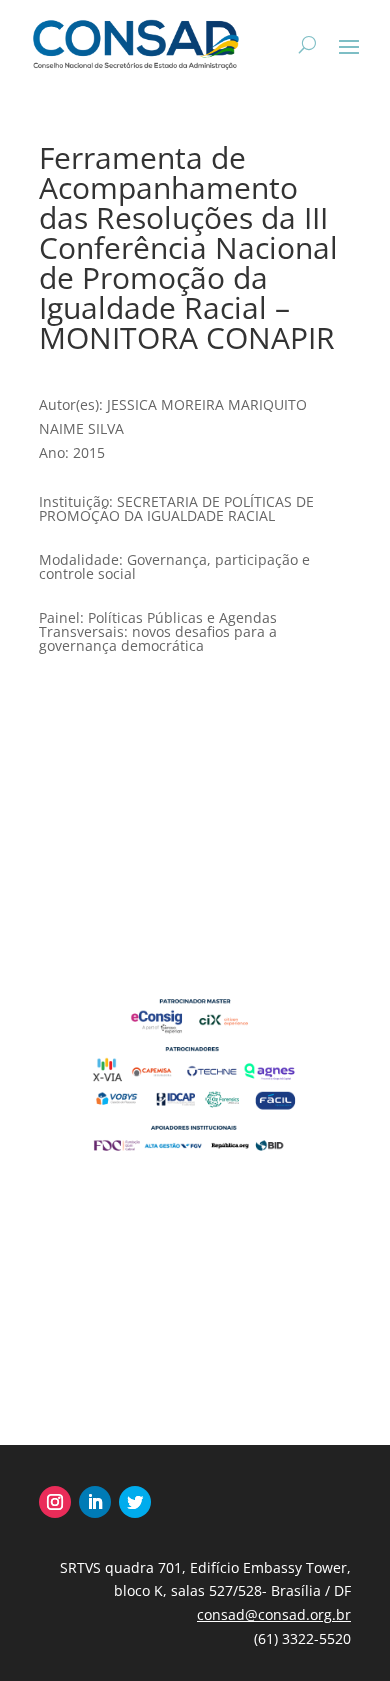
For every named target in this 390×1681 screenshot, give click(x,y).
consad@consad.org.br (274, 1614)
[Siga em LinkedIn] (95, 1502)
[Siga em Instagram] (55, 1502)
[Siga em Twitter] (135, 1502)
